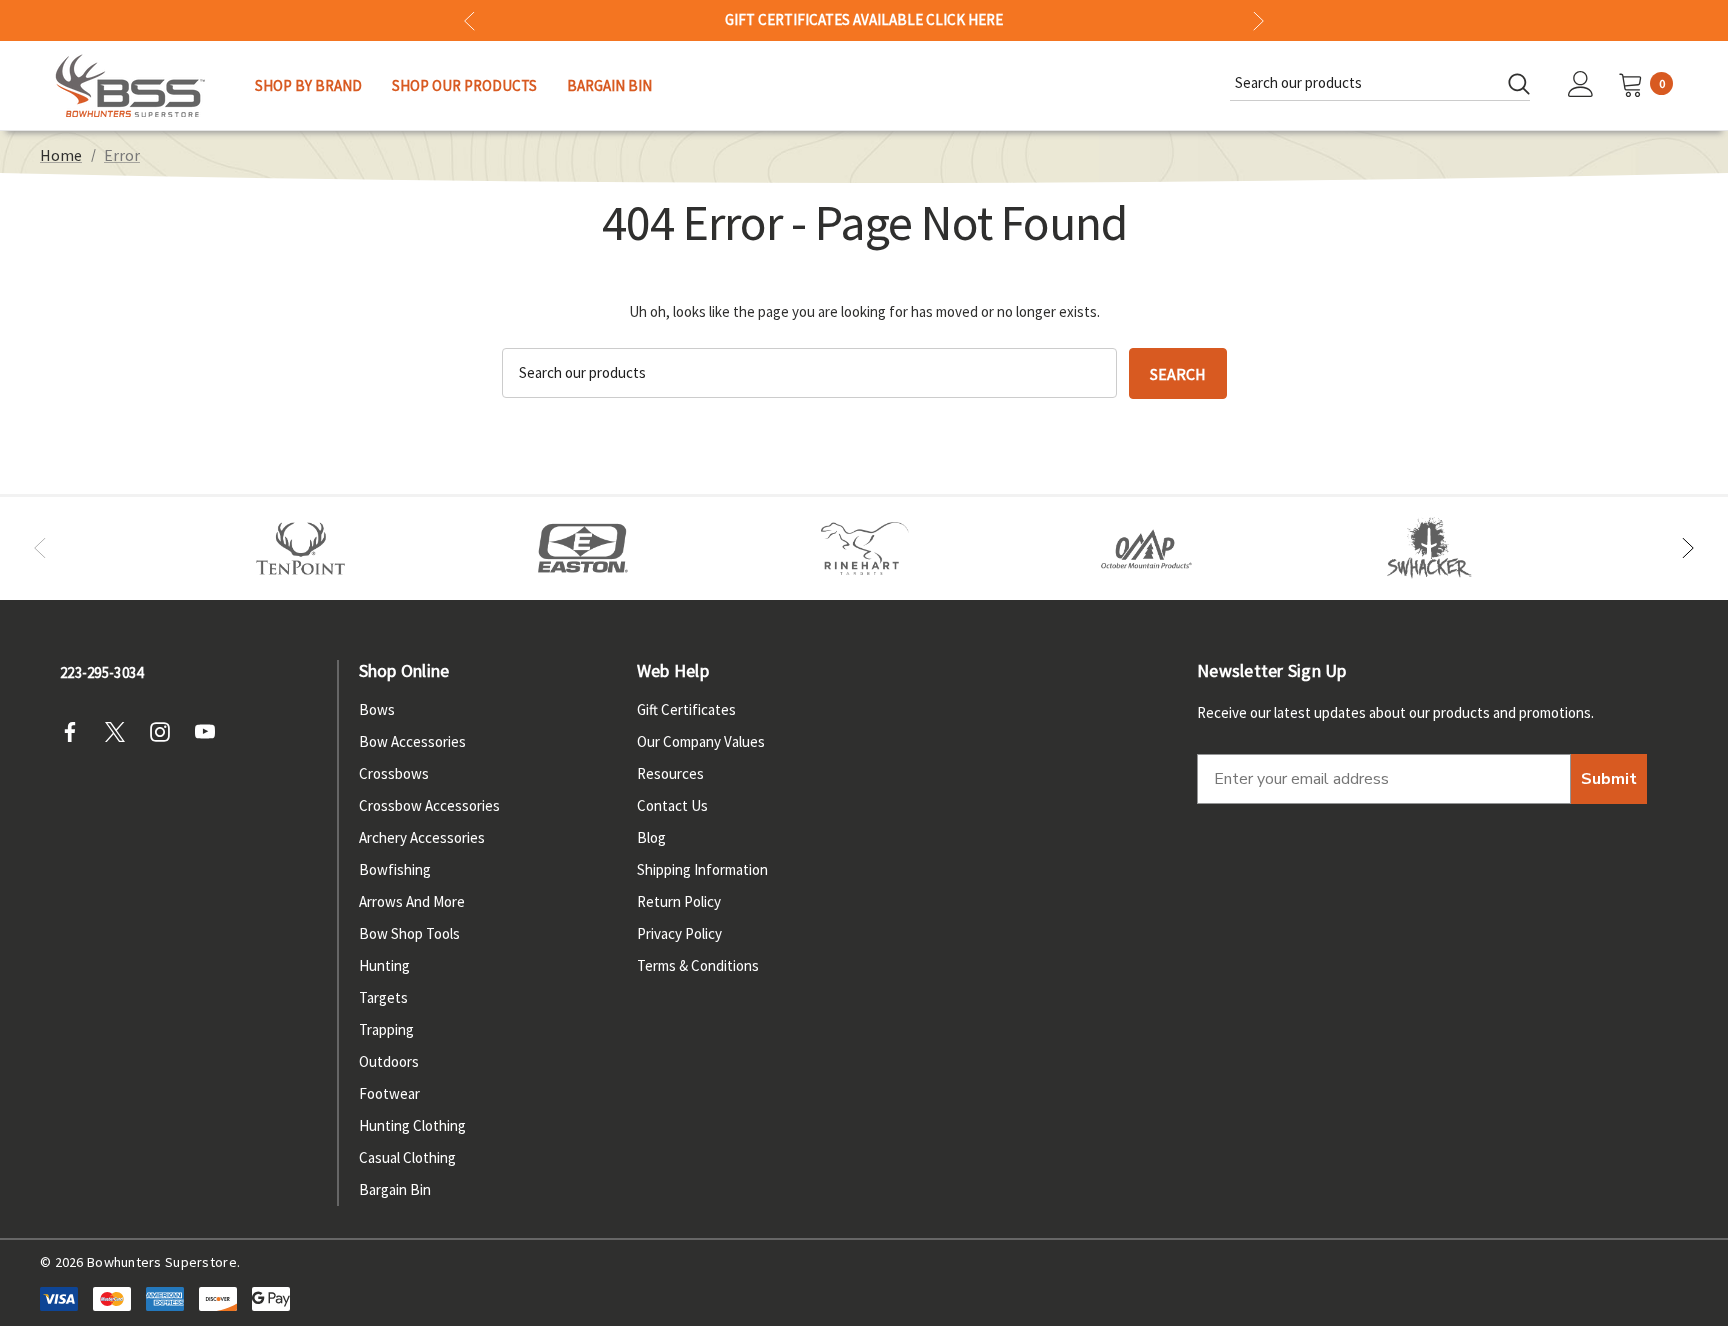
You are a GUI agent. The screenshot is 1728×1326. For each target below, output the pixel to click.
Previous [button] (469, 20)
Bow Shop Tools (409, 933)
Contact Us (672, 805)
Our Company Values (701, 741)
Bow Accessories (412, 741)
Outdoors (389, 1061)
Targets (383, 997)
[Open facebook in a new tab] (76, 732)
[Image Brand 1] (301, 549)
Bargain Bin (395, 1189)
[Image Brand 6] (1147, 549)
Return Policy (679, 901)
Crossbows (394, 773)
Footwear (389, 1093)
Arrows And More (412, 901)
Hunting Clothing (412, 1125)
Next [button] (1258, 20)
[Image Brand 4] (865, 549)
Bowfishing (395, 869)
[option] (301, 549)
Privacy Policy (679, 933)
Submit (1609, 779)
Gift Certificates (686, 709)
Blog (651, 837)
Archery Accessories (422, 837)
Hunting (384, 965)
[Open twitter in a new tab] (121, 732)
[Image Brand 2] (583, 549)
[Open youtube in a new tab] (211, 732)
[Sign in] (1581, 86)
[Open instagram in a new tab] (166, 732)
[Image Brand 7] (1429, 549)
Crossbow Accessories (429, 805)
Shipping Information (702, 869)
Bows (377, 709)
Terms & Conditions (698, 965)
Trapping (386, 1029)
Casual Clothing (407, 1157)
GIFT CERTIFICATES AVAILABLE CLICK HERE (864, 20)
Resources (670, 773)
